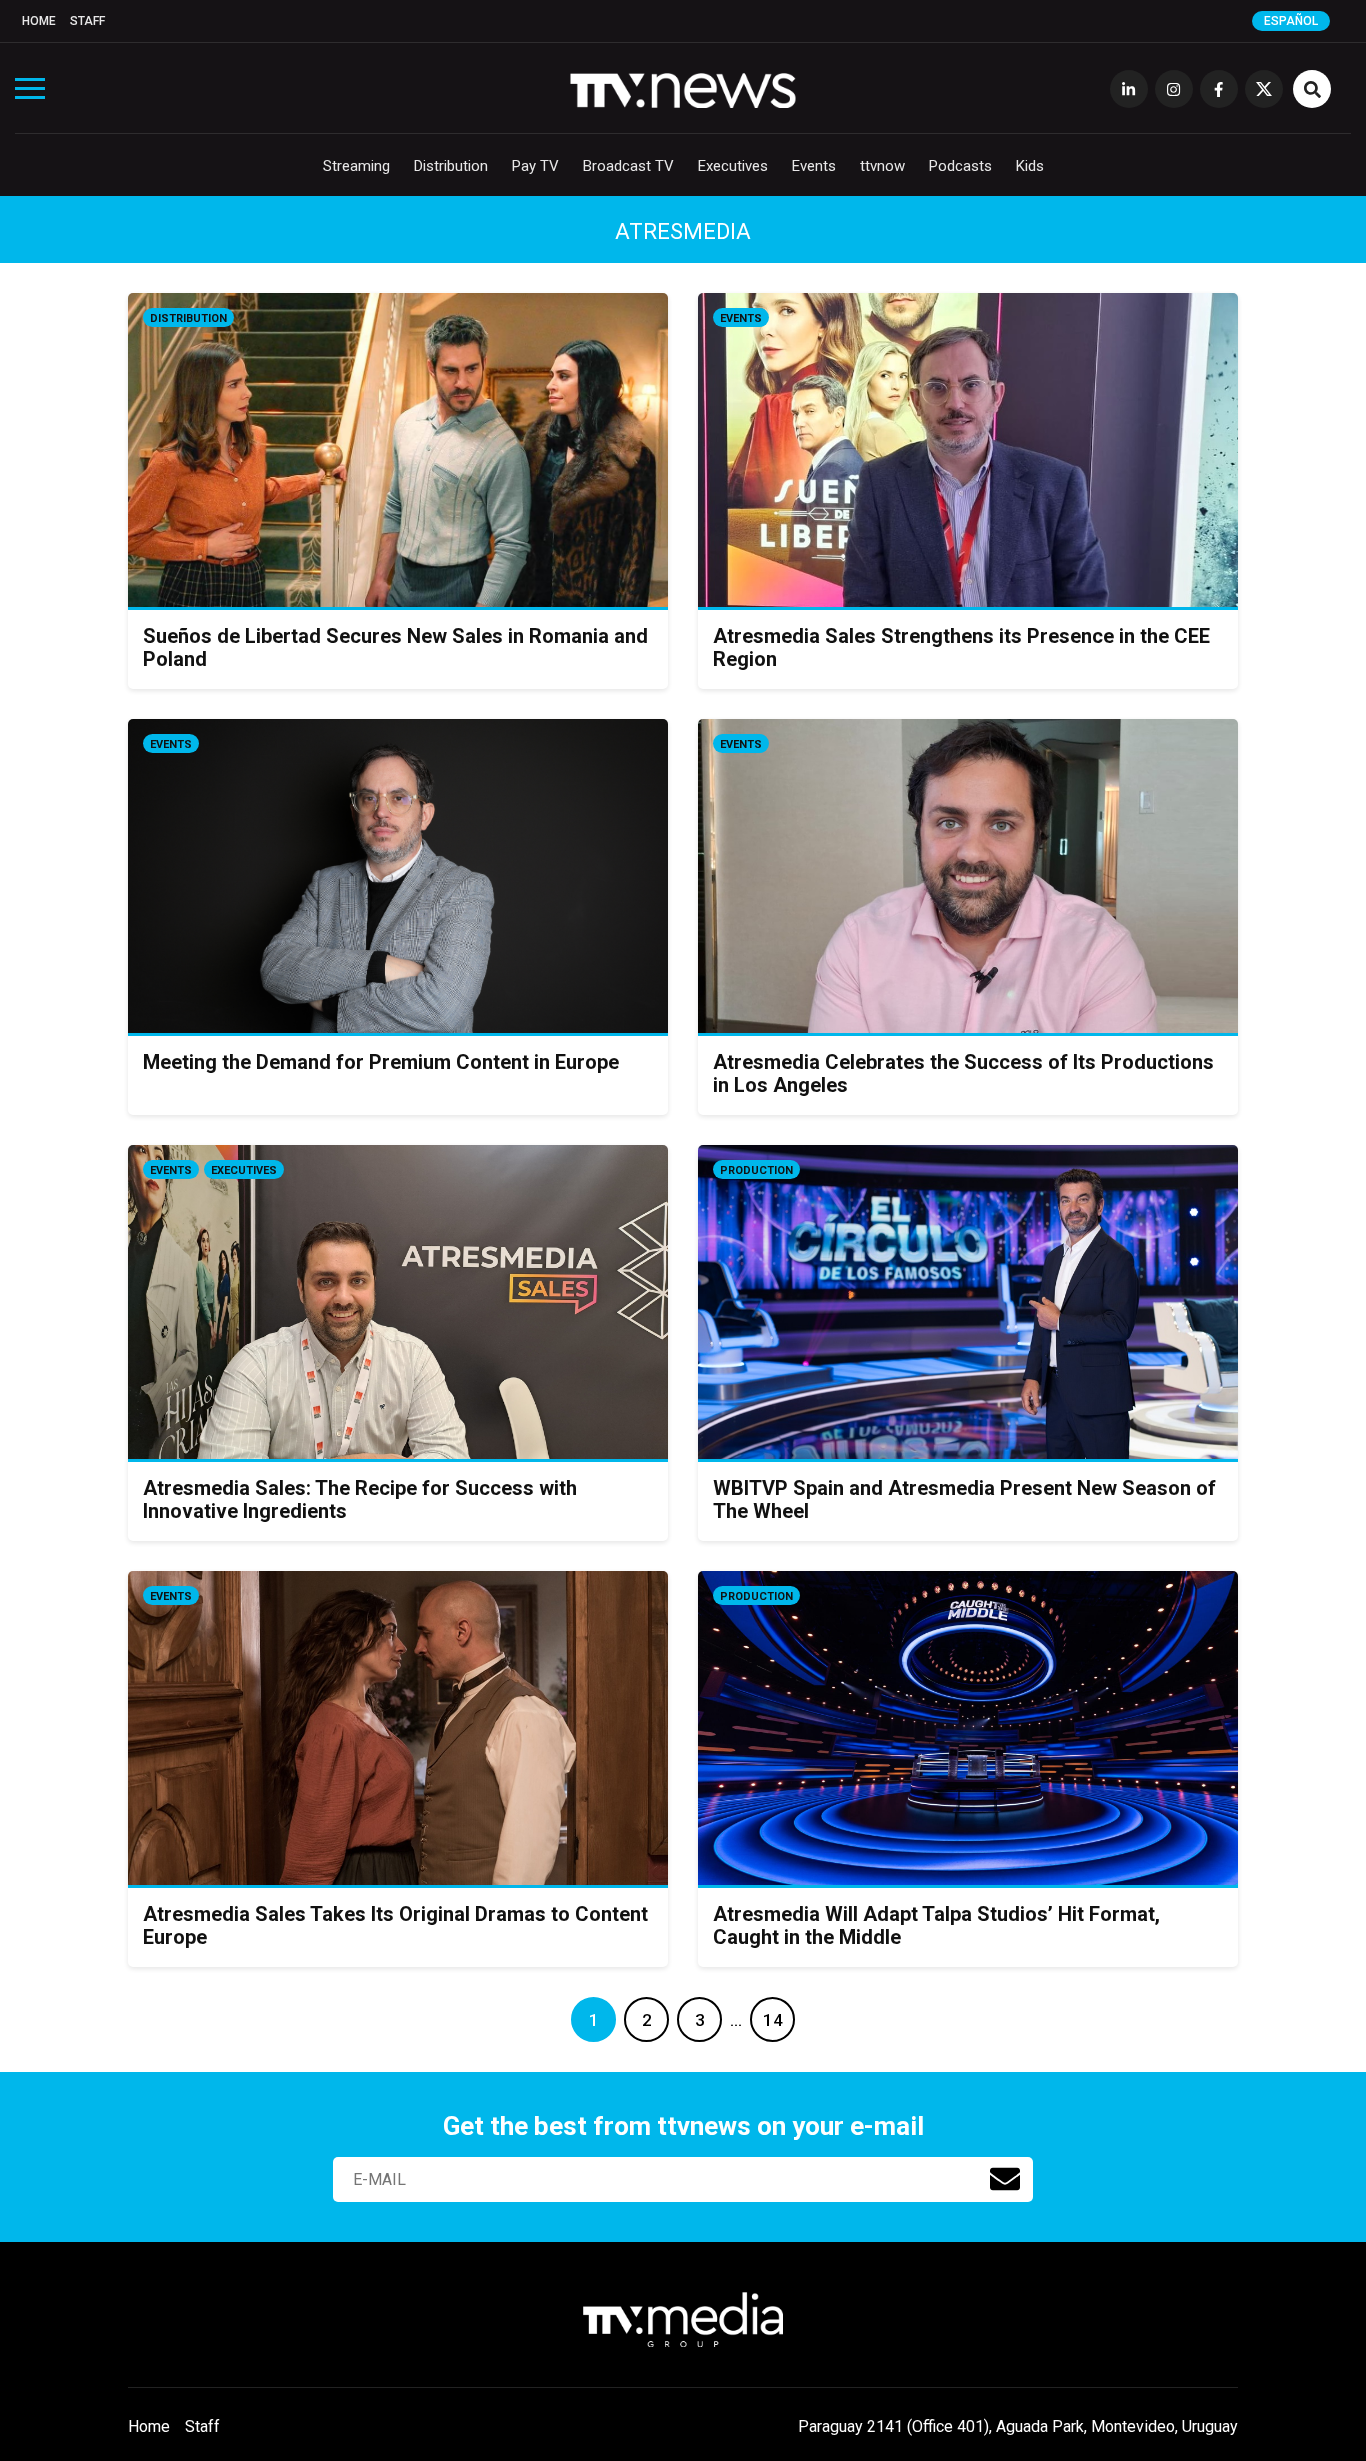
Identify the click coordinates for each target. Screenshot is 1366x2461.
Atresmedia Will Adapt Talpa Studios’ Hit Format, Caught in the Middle (936, 1925)
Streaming (356, 166)
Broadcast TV (628, 166)
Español (1291, 21)
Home (39, 21)
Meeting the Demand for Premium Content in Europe (381, 1062)
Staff (87, 21)
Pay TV (535, 166)
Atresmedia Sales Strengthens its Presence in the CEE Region (961, 647)
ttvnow (882, 166)
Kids (1030, 166)
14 (773, 2020)
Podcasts (960, 166)
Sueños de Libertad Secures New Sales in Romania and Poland (395, 647)
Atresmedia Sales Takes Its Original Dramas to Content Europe (395, 1925)
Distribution (451, 166)
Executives (733, 166)
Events (814, 166)
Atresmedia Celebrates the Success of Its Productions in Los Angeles (963, 1073)
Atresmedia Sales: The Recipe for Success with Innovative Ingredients (360, 1499)
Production (756, 1170)
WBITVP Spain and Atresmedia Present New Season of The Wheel (964, 1499)
